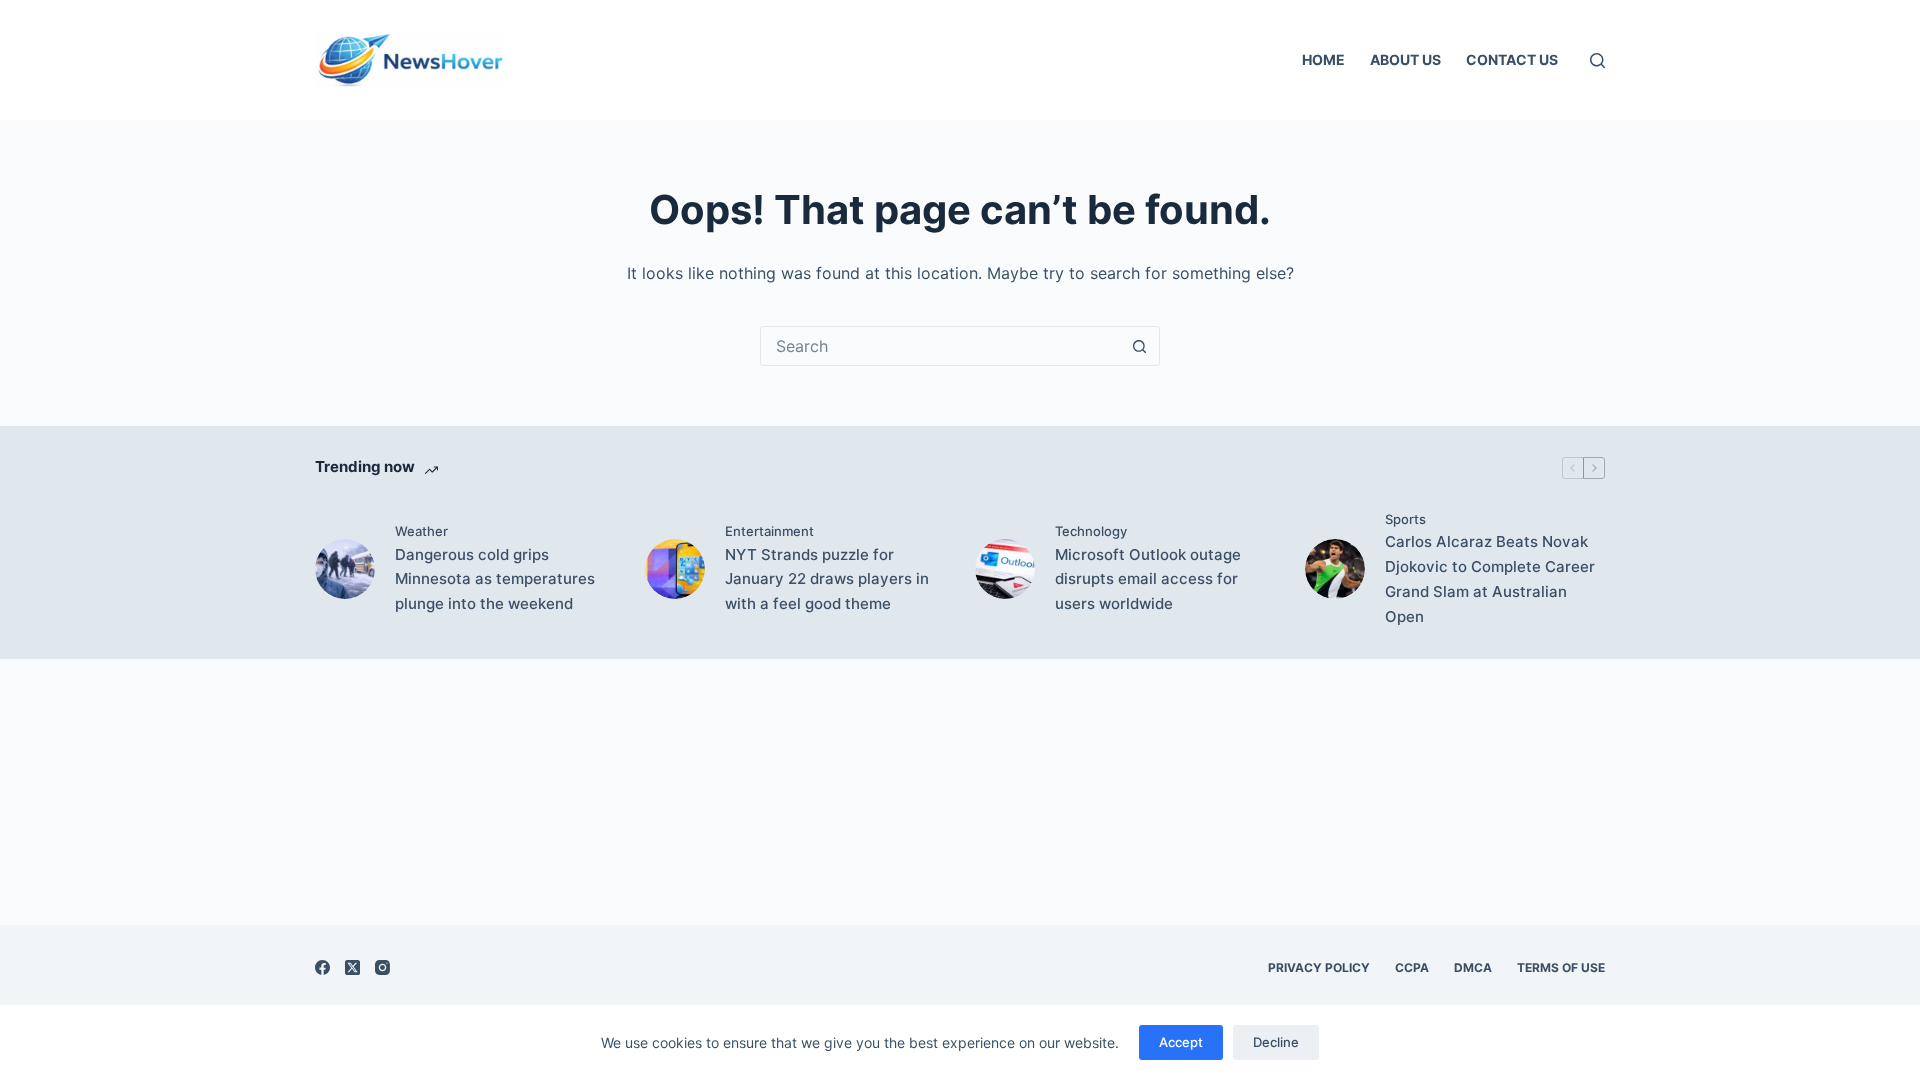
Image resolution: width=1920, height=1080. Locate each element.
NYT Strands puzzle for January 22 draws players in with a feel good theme (827, 579)
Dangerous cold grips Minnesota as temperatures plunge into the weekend (495, 579)
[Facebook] (322, 967)
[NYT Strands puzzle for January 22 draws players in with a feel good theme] (675, 569)
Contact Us (1512, 59)
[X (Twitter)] (352, 967)
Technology (1091, 531)
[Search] (1597, 60)
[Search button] (1139, 346)
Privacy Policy (1319, 967)
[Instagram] (382, 967)
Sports (1405, 519)
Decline (1276, 1042)
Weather (421, 531)
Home (1323, 59)
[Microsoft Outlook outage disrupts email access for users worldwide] (1005, 569)
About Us (1405, 59)
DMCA (1473, 967)
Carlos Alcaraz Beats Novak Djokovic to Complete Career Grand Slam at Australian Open (1490, 578)
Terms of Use (1561, 967)
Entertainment (769, 531)
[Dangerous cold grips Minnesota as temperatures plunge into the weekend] (345, 569)
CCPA (1412, 967)
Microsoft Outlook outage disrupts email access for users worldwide (1148, 579)
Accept (1181, 1042)
